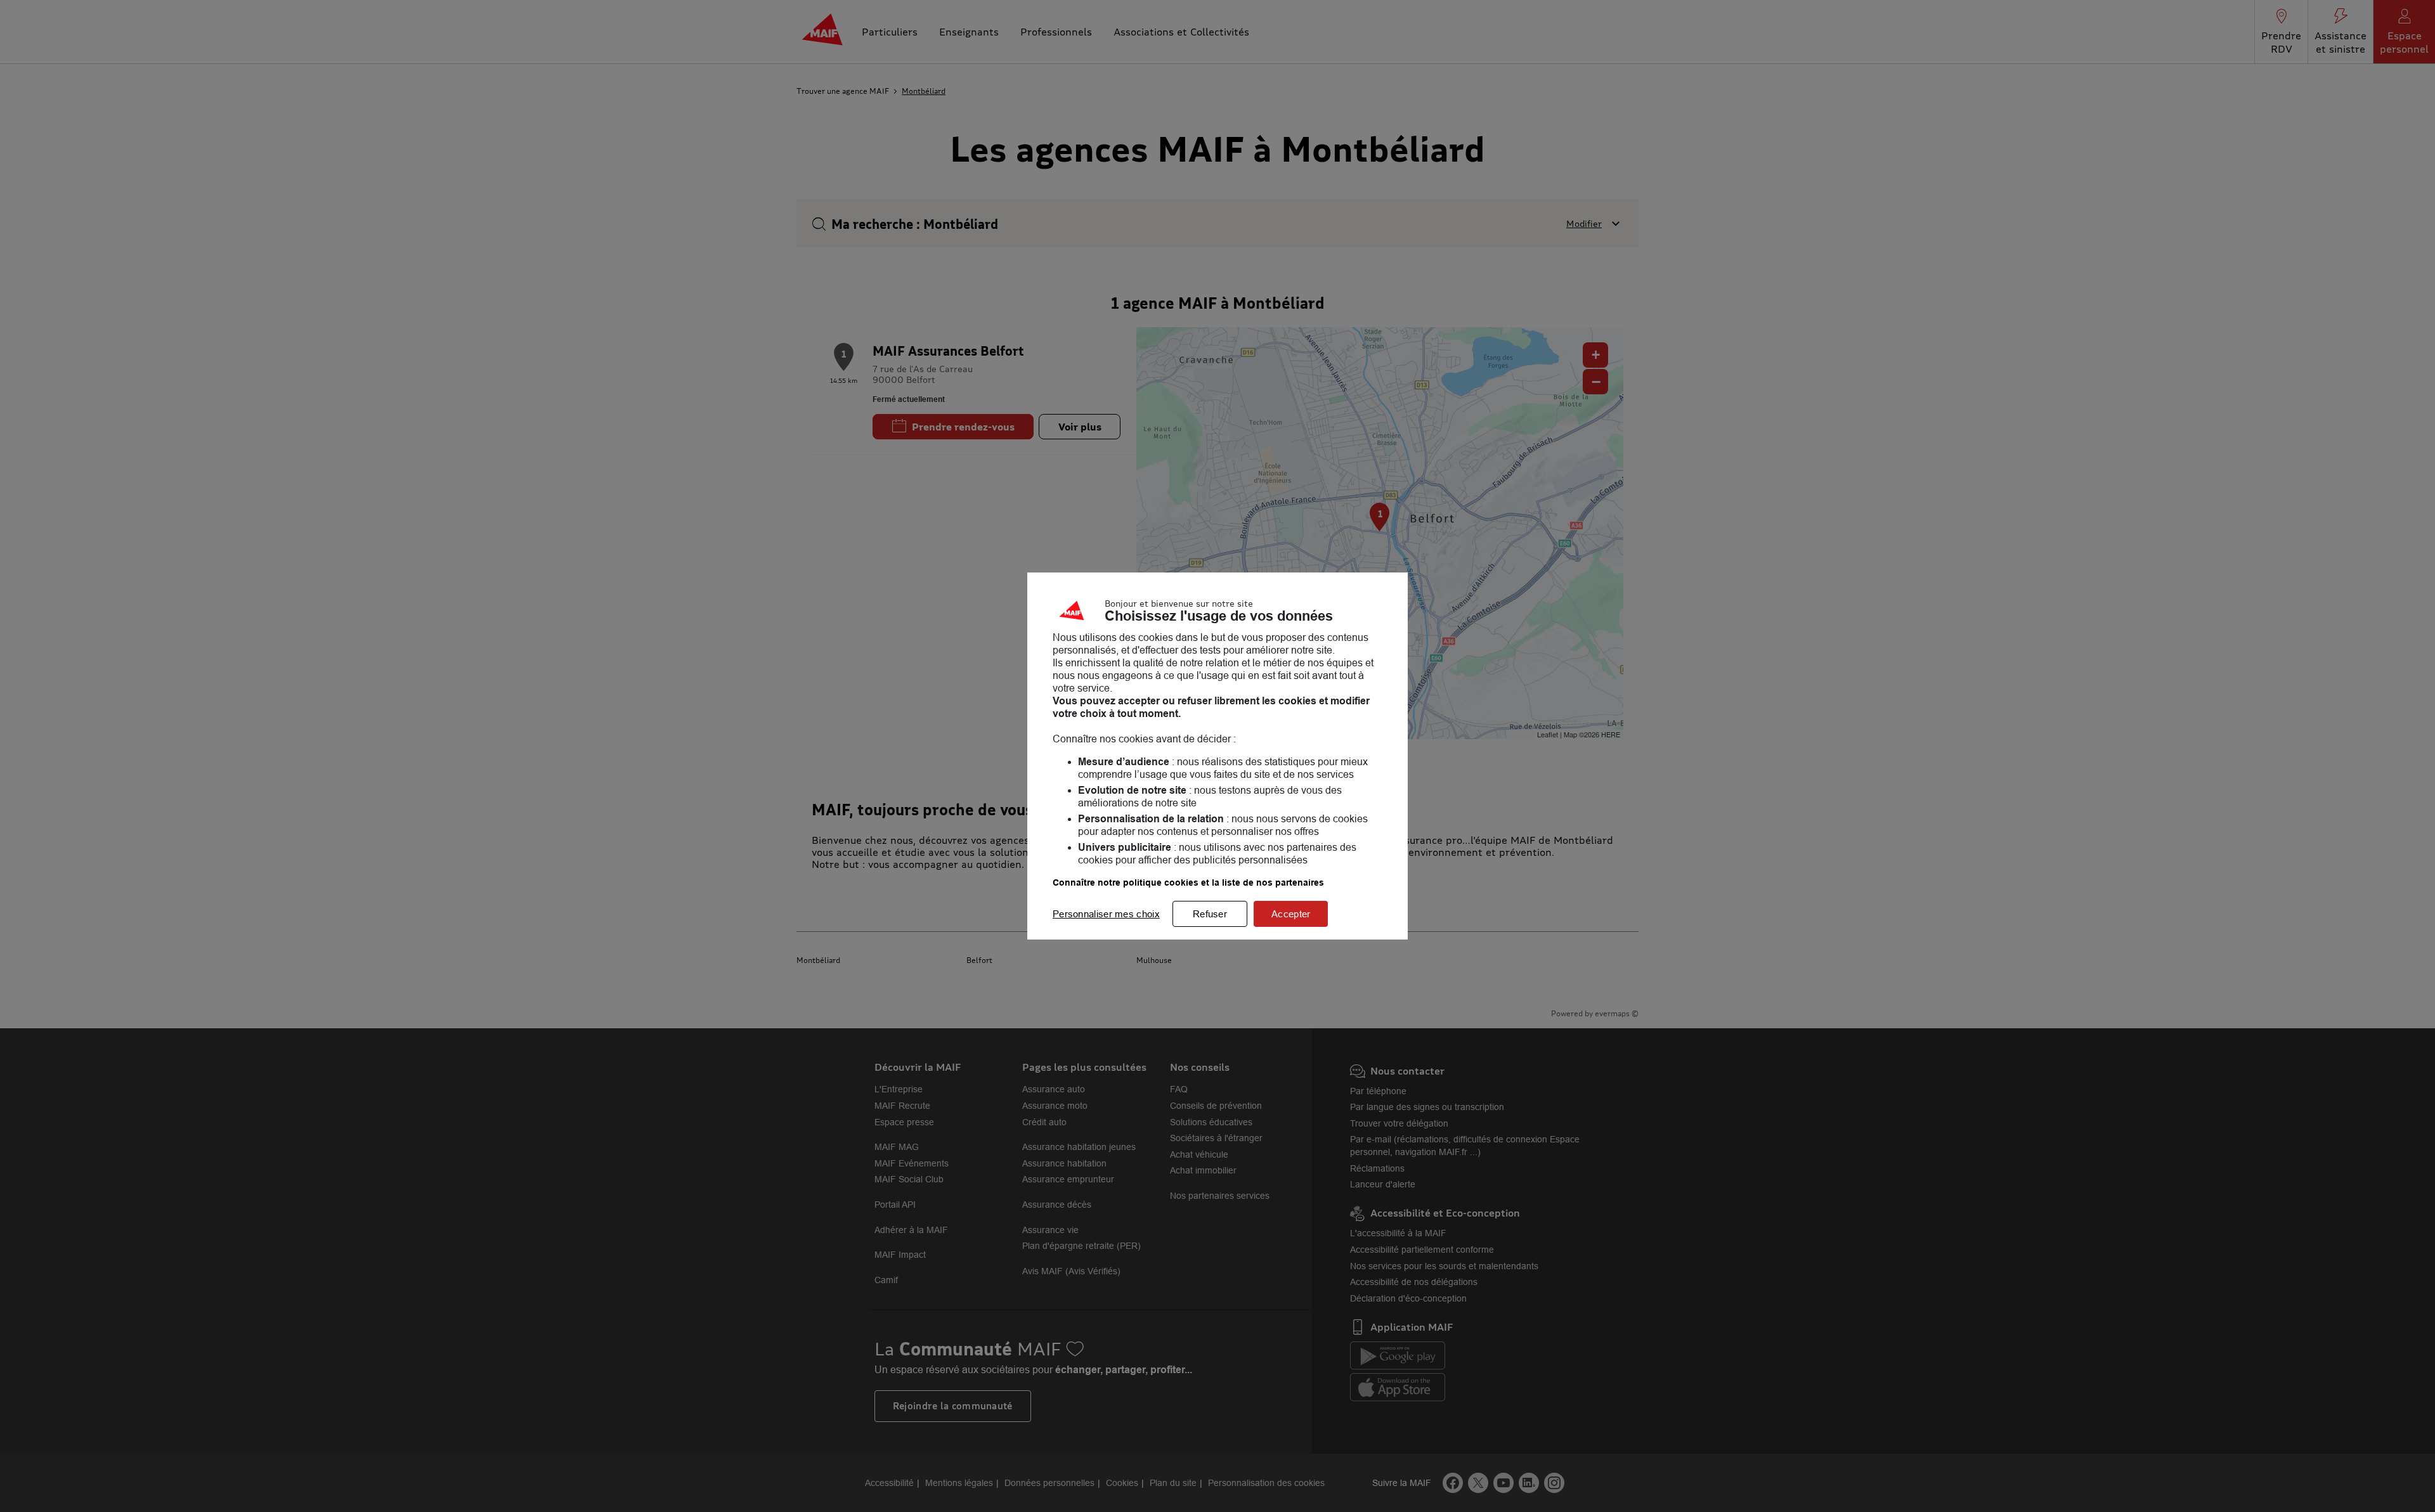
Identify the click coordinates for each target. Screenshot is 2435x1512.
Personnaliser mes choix (1106, 914)
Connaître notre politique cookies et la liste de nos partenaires (1188, 882)
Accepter (1291, 914)
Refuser (1210, 914)
